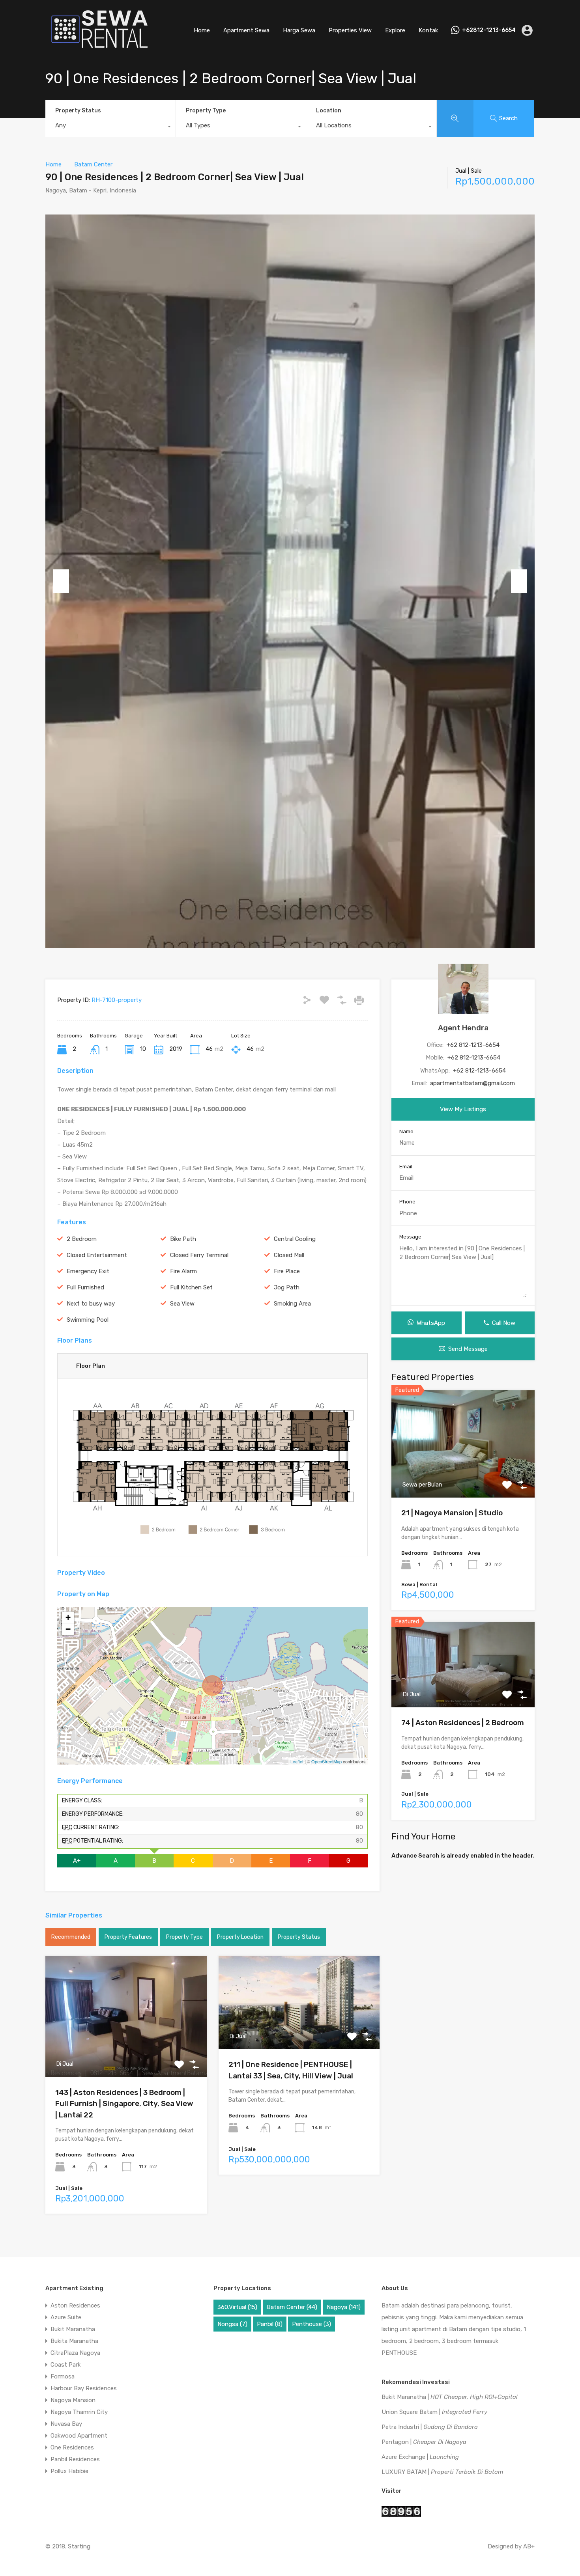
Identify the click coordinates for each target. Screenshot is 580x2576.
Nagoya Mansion (73, 2400)
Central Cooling (295, 1239)
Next (519, 581)
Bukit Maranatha (73, 2329)
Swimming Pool (88, 1320)
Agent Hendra (463, 1028)
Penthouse (312, 2324)
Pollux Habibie (69, 2471)
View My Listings (463, 1109)
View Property (126, 2053)
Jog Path (287, 1287)
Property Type (206, 111)
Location (329, 111)
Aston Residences (75, 2306)
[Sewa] (97, 49)
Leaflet (297, 1761)
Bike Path (183, 1239)
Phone (407, 1202)
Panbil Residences (75, 2459)
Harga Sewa (299, 30)
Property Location (240, 1937)
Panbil (270, 2324)
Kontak (428, 30)
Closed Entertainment (97, 1255)
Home (202, 30)
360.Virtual (237, 2307)
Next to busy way (91, 1304)
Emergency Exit (88, 1271)
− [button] (68, 1629)
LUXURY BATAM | (442, 2472)
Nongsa (232, 2324)
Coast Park (65, 2365)
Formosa (63, 2376)
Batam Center (93, 164)
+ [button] (68, 1617)
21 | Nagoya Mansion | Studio (452, 1513)
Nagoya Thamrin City (79, 2412)
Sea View (182, 1304)
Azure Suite (66, 2317)
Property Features (128, 1937)
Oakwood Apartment (79, 2436)
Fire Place (287, 1271)
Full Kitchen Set (191, 1287)
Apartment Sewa (246, 30)
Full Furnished (85, 1287)
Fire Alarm (183, 1271)
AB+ (529, 2546)
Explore (395, 30)
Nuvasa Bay (66, 2424)
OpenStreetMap (326, 1761)
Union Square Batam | (434, 2412)
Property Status (78, 111)
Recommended (71, 1937)
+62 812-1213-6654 (473, 1045)
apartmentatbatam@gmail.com (472, 1083)
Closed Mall (289, 1255)
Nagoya (344, 2307)
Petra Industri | (430, 2427)
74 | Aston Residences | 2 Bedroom (463, 1723)
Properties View (350, 30)
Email (406, 1167)
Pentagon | (424, 2442)
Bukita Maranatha (74, 2341)
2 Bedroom (82, 1239)
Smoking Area (292, 1304)
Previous (61, 581)
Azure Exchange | (420, 2457)
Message (410, 1237)
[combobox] (110, 127)
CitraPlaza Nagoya (75, 2353)
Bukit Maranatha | (450, 2397)
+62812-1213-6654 (489, 30)
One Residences (72, 2447)
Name (406, 1131)
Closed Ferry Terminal (199, 1255)
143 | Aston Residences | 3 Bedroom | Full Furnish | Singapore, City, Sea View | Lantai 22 (124, 2104)
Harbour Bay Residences (84, 2388)
